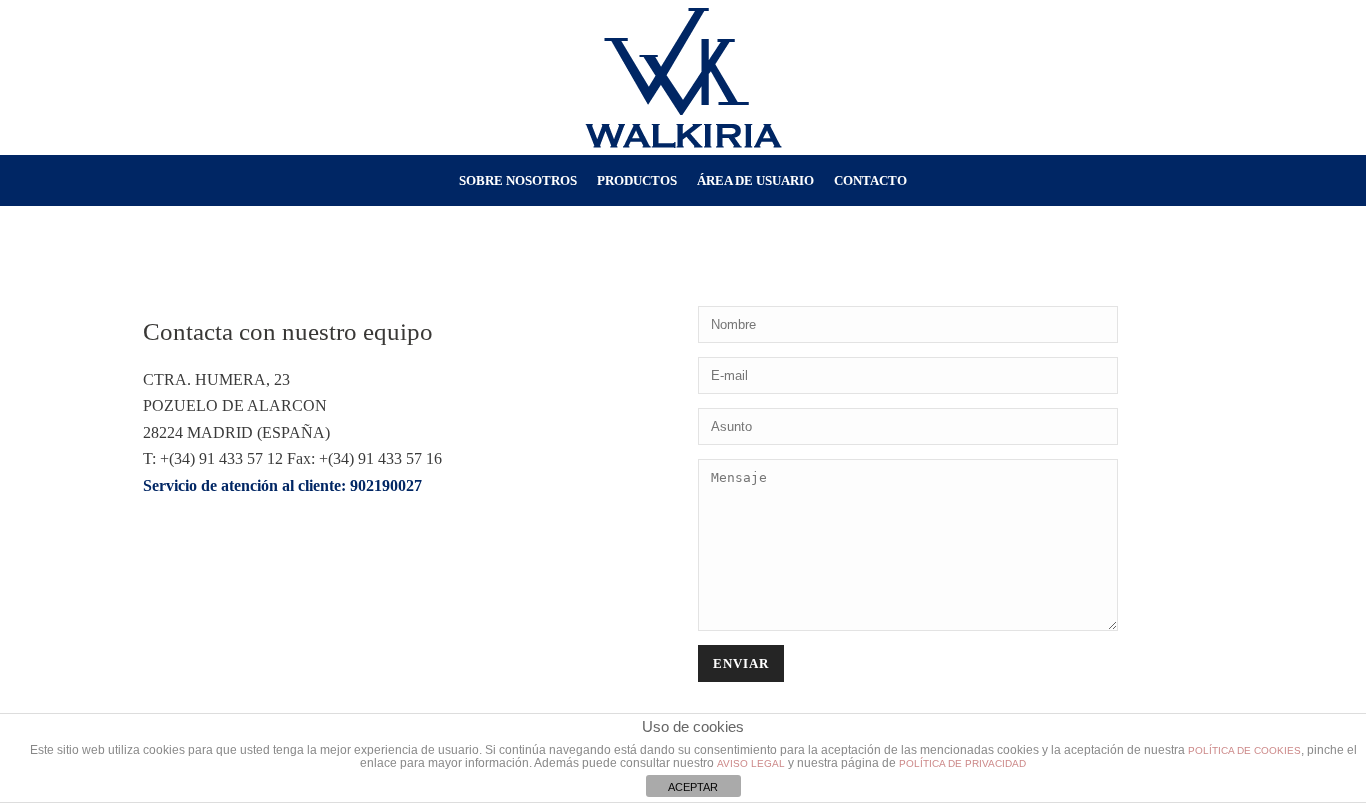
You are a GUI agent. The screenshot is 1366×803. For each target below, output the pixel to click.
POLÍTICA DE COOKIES (1244, 750)
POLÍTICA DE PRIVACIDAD (962, 763)
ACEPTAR (693, 787)
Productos (637, 180)
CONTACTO (870, 180)
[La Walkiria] (683, 77)
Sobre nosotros (518, 180)
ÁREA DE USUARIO (755, 180)
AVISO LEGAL (751, 763)
